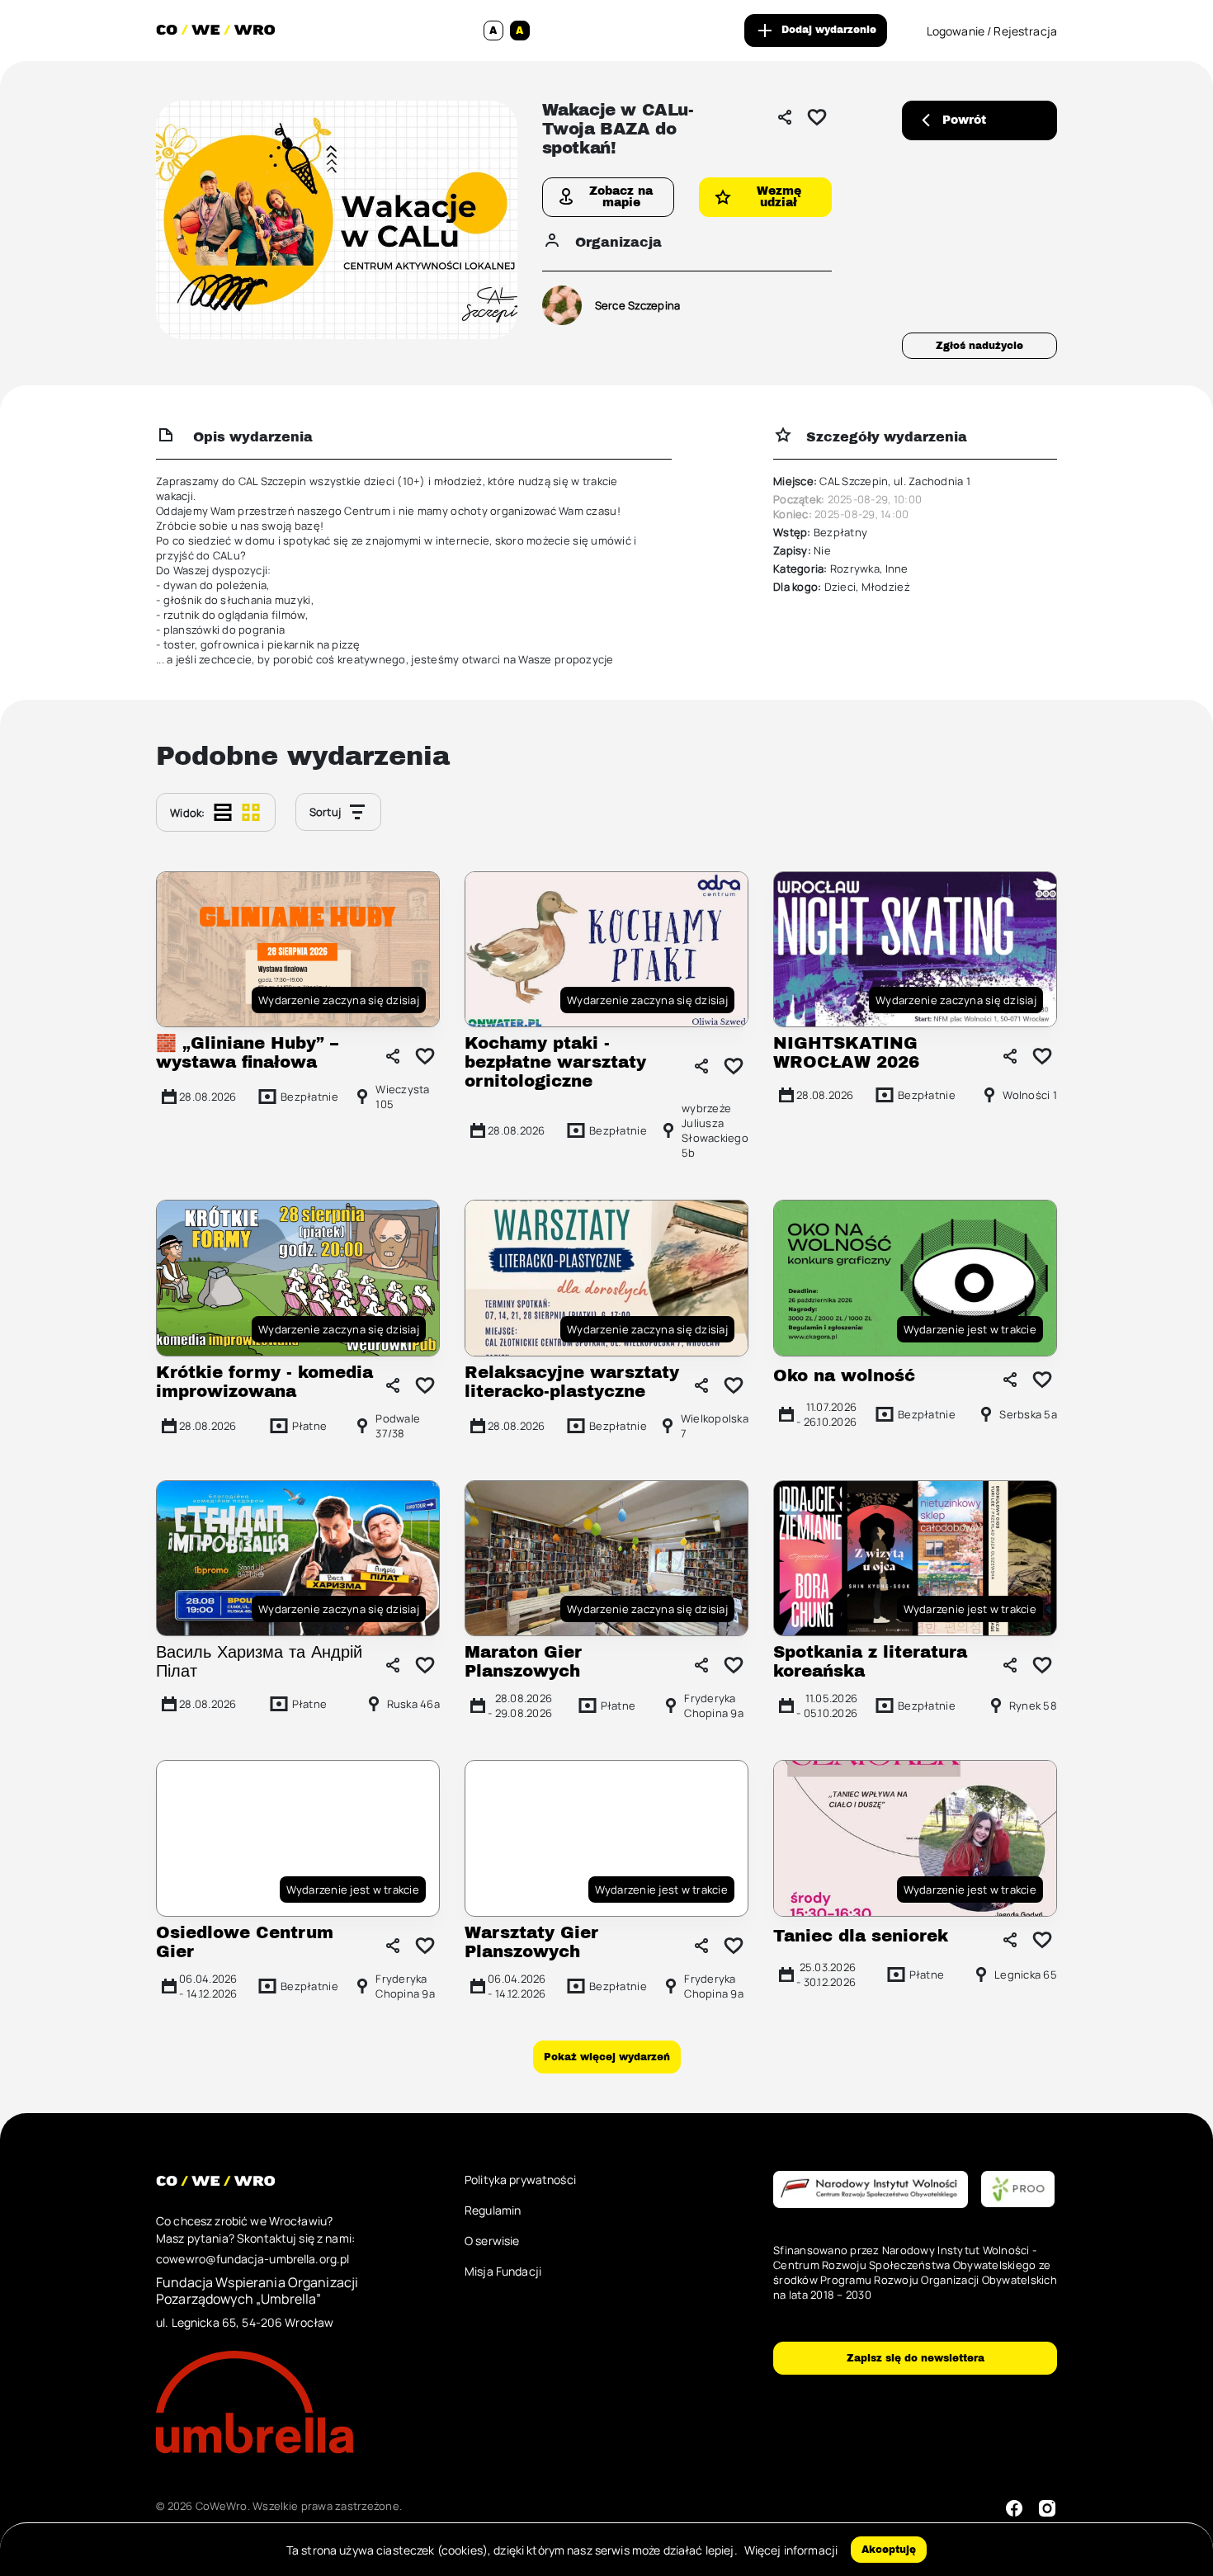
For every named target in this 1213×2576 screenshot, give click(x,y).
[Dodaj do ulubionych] (817, 117)
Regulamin (493, 2210)
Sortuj (326, 812)
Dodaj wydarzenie (829, 30)
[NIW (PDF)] (871, 2190)
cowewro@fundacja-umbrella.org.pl (253, 2259)
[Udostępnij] (785, 117)
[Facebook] (1014, 2508)
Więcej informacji (791, 2550)
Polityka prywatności (520, 2180)
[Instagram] (1047, 2508)
